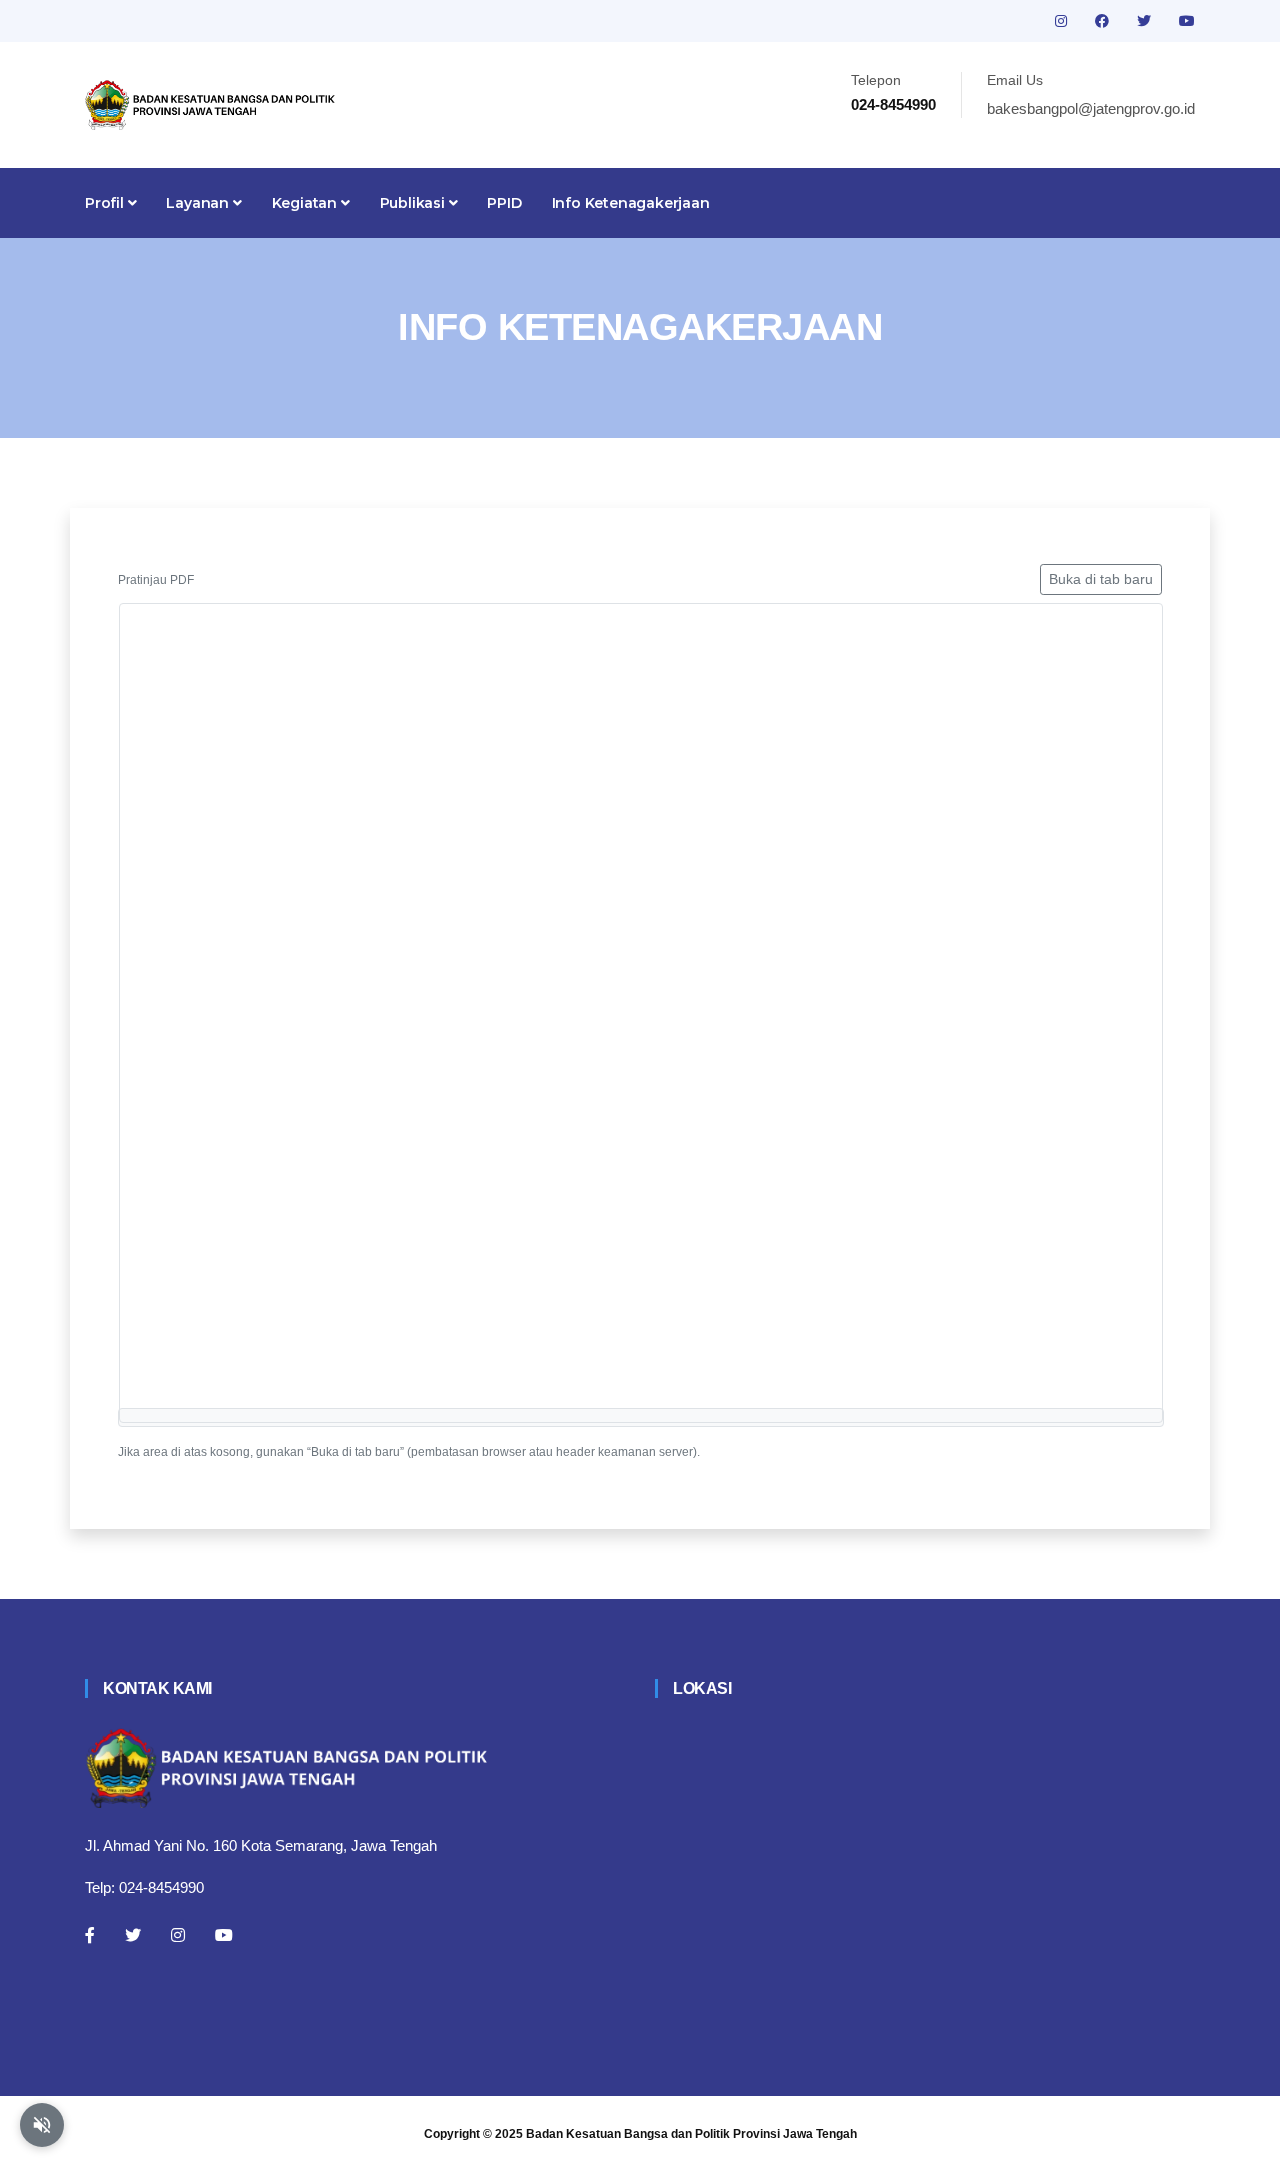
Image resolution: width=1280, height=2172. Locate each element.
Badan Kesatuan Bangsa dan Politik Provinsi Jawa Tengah (691, 2134)
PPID (504, 203)
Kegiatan (306, 203)
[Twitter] (133, 1935)
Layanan (199, 203)
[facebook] (1104, 21)
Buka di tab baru (1101, 579)
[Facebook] (90, 1935)
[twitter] (1146, 21)
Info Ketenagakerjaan (631, 203)
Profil (106, 203)
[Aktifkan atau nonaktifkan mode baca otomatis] (42, 2125)
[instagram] (1063, 21)
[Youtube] (224, 1935)
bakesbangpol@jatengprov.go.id (1091, 108)
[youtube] (1187, 21)
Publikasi (414, 203)
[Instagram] (178, 1935)
